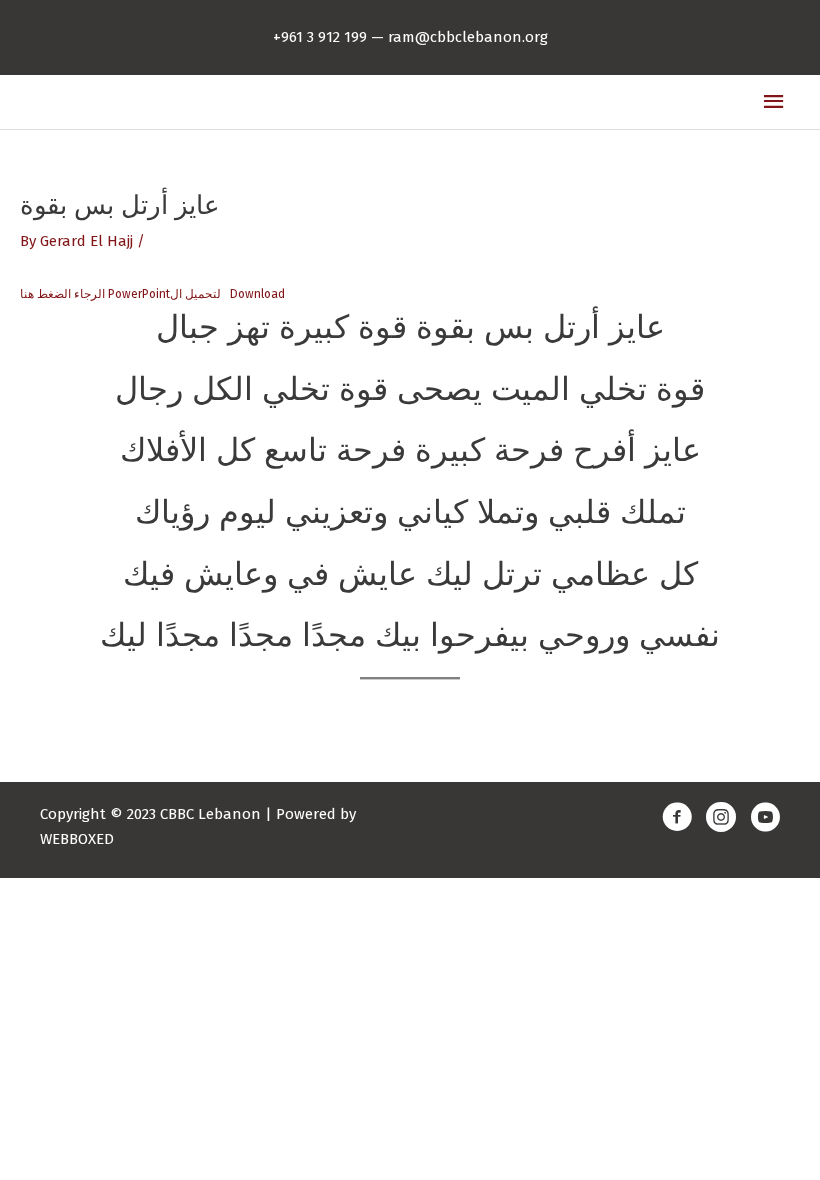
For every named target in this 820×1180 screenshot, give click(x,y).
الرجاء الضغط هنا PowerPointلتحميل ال (120, 294)
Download (257, 294)
